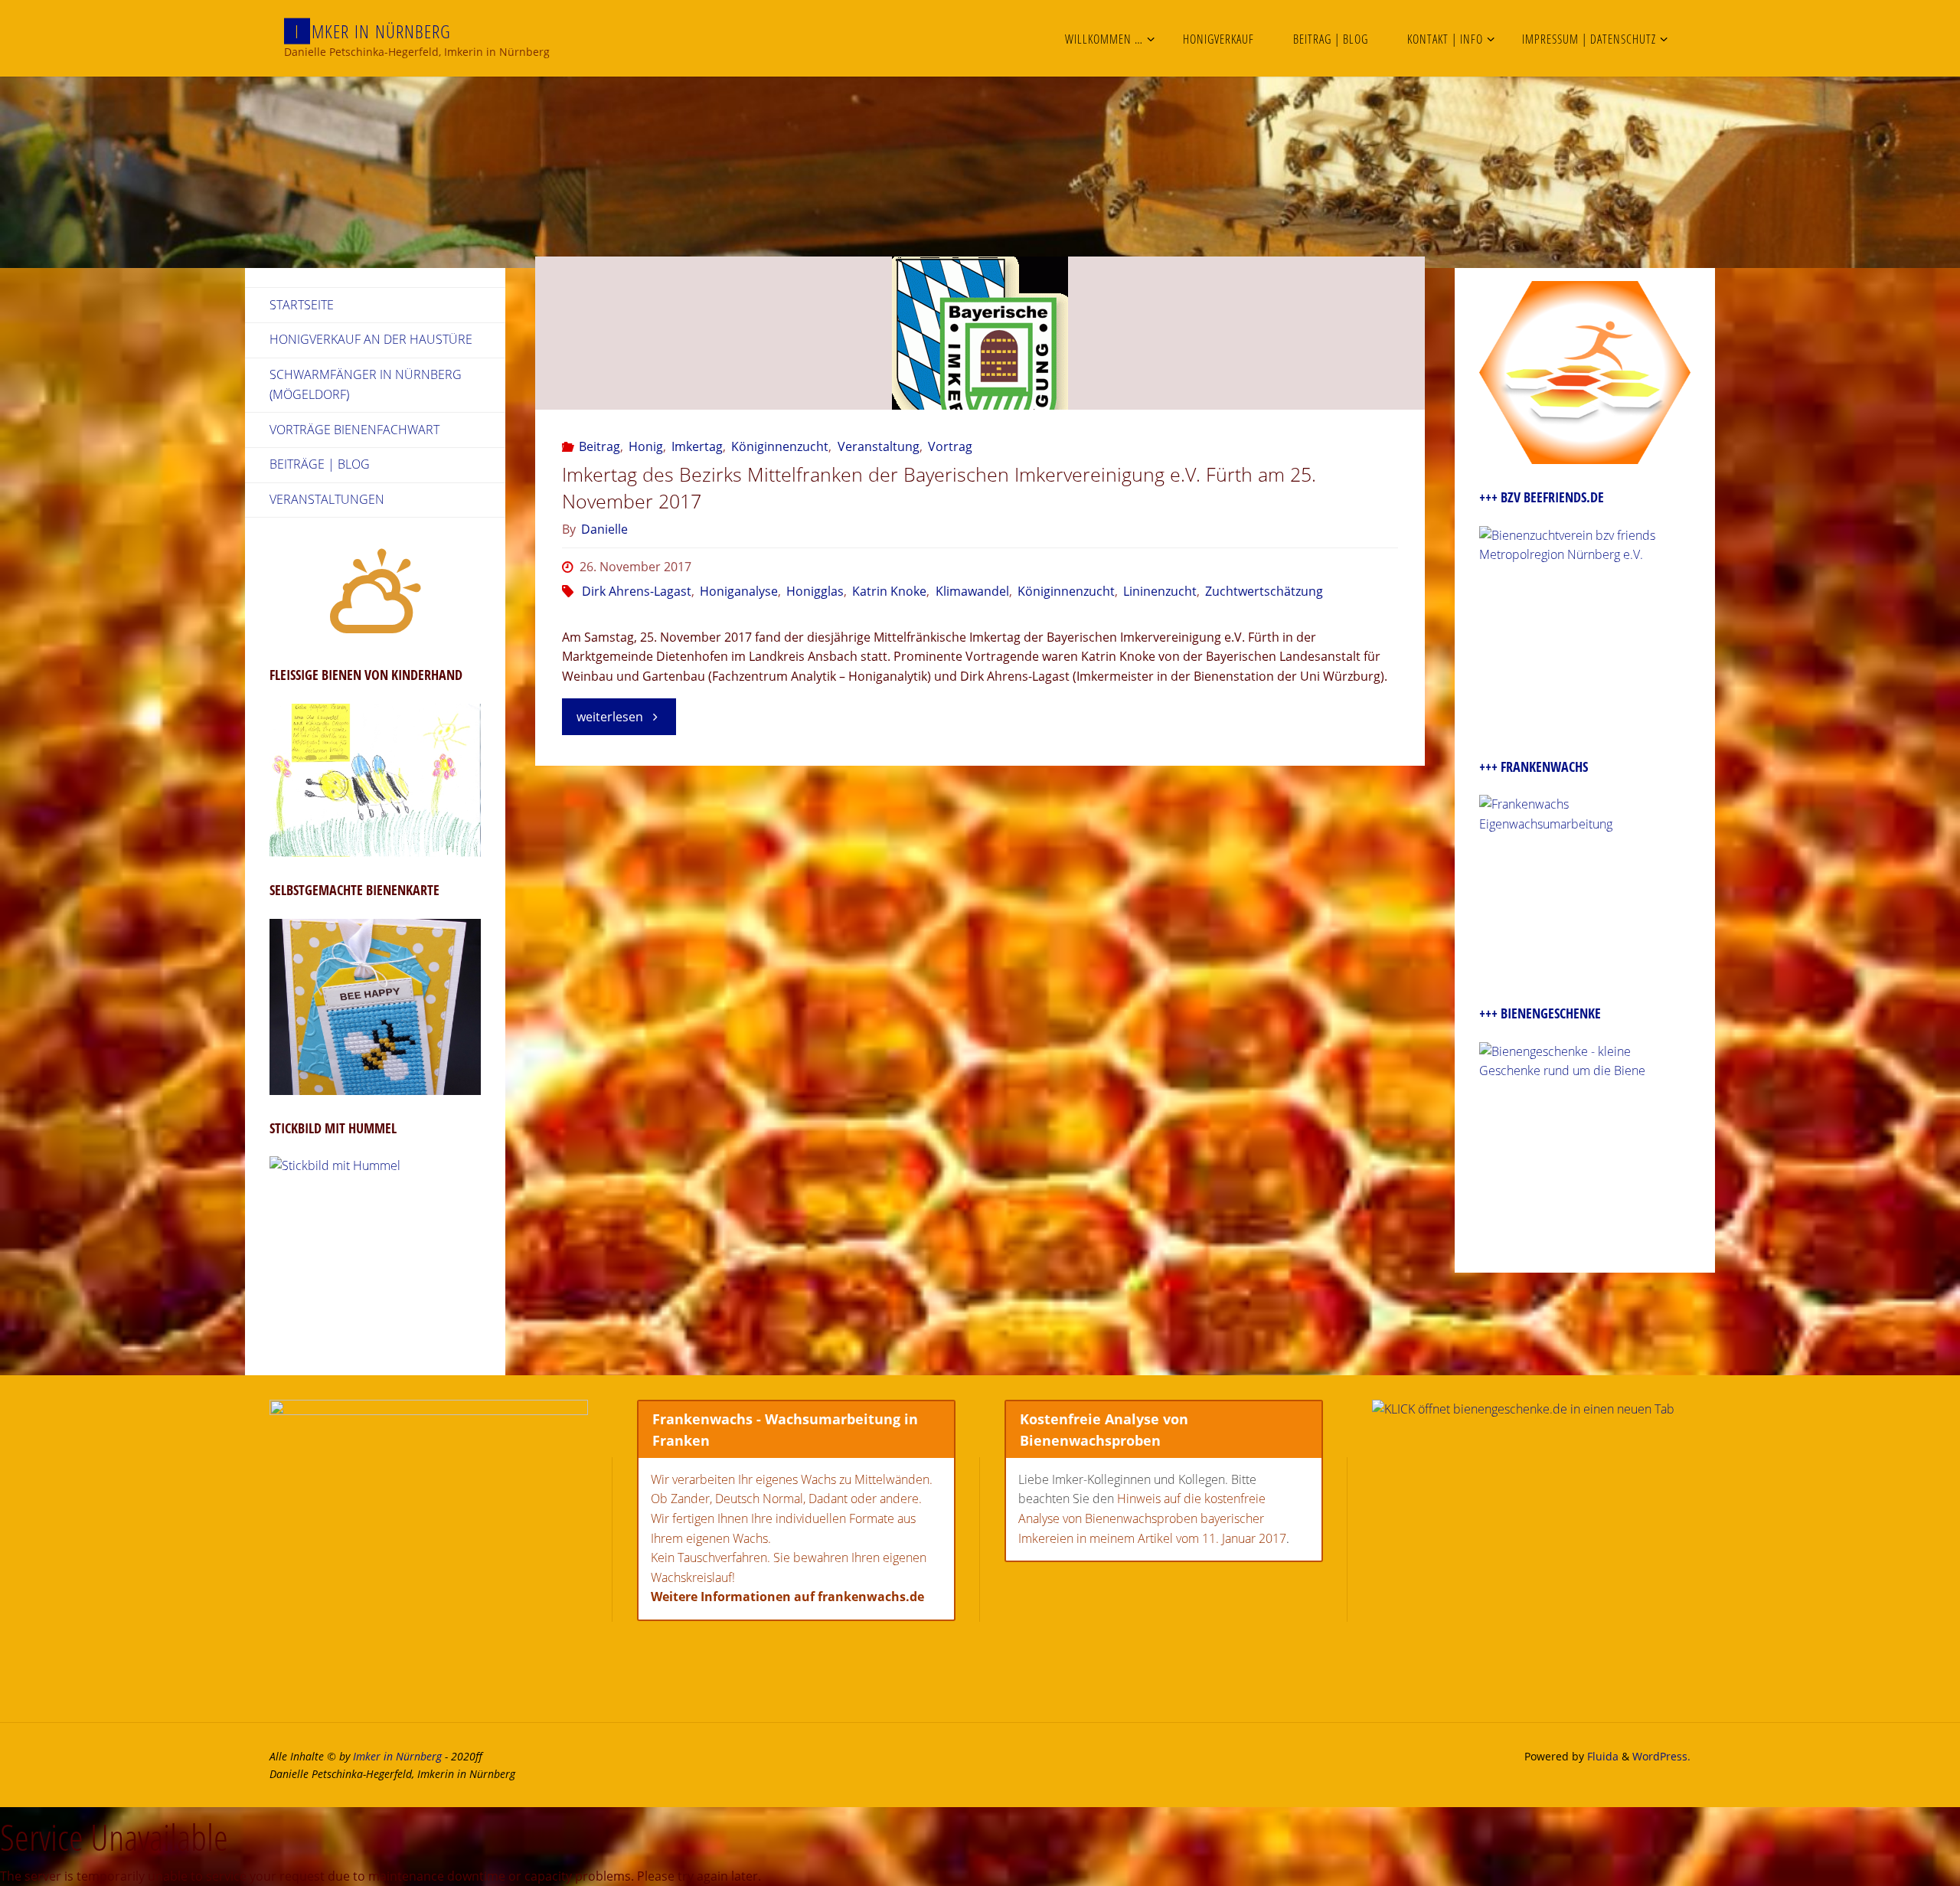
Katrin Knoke (889, 591)
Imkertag (697, 446)
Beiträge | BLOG (320, 464)
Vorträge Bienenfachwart (354, 430)
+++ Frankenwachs (1534, 766)
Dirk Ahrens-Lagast (637, 591)
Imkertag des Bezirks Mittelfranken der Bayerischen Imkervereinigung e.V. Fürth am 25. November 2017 (939, 487)
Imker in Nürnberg (397, 1756)
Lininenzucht (1160, 591)
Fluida (1601, 1756)
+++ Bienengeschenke (1540, 1013)
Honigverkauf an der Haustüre (371, 339)
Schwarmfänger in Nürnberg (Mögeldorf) (366, 384)
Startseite (302, 305)
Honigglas (815, 591)
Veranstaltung (878, 446)
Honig (646, 446)
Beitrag (599, 446)
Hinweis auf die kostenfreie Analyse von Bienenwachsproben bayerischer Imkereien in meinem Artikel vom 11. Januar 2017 (1152, 1518)
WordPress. (1661, 1756)
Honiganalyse (739, 591)
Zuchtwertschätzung (1264, 591)
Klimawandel (972, 591)
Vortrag (950, 446)
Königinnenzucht (780, 446)
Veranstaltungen (327, 499)
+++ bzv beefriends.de (1542, 497)
